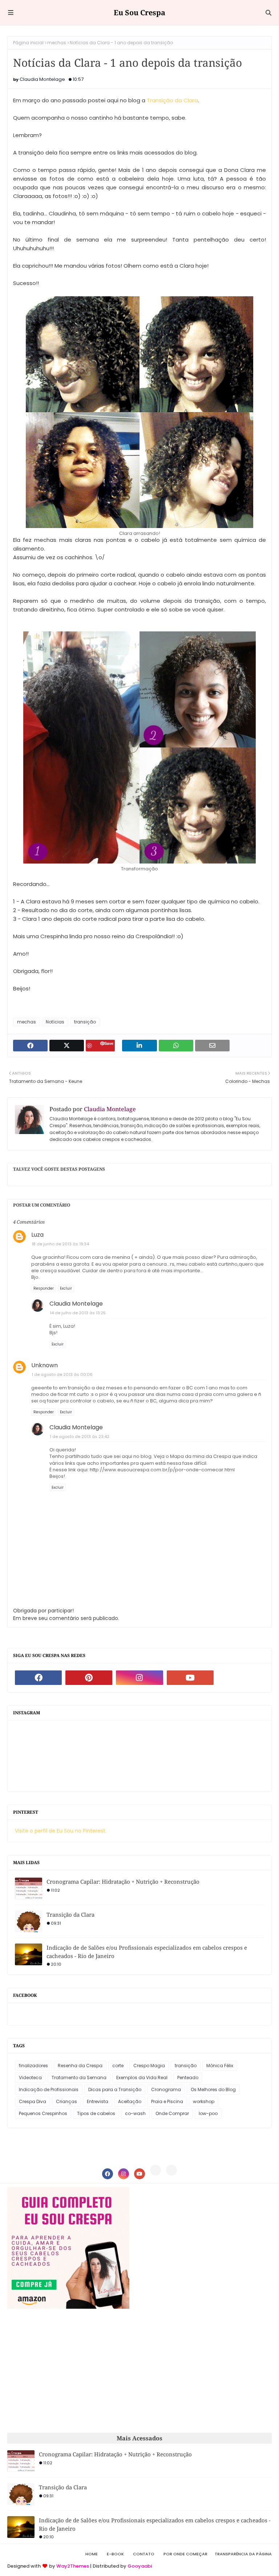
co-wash (135, 2113)
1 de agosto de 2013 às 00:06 (62, 1374)
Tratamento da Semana (79, 2078)
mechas (57, 43)
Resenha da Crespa (80, 2066)
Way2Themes (73, 2566)
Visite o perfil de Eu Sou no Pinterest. (61, 1831)
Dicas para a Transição (115, 2089)
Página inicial (28, 43)
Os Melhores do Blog (213, 2089)
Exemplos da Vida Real (142, 2078)
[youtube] (190, 1678)
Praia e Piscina (167, 2101)
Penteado (188, 2078)
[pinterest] (89, 1678)
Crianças (66, 2101)
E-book (115, 2554)
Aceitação (130, 2101)
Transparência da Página (243, 2554)
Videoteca (30, 2078)
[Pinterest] (155, 2170)
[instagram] (139, 1678)
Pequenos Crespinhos (43, 2113)
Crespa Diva (33, 2101)
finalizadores (33, 2066)
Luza (37, 1235)
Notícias (55, 1022)
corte (118, 2066)
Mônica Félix (220, 2066)
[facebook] (38, 1678)
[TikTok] (171, 2170)
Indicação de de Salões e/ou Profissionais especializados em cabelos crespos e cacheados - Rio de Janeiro (147, 1952)
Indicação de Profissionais (49, 2089)
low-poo (208, 2113)
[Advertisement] (68, 2371)
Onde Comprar (172, 2113)
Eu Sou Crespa (139, 13)
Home (92, 2554)
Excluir (66, 1288)
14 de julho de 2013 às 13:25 (78, 1313)
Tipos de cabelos (96, 2113)
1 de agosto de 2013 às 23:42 (80, 1437)
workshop (204, 2101)
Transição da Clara (172, 100)
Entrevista (98, 2101)
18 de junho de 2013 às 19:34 (60, 1244)
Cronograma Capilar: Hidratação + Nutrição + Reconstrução (123, 1881)
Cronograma (166, 2089)
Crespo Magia (149, 2066)
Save (109, 1043)
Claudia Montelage (42, 79)
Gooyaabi (140, 2566)
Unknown (45, 1365)
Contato (144, 2554)
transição (85, 1022)
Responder (44, 1288)
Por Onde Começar (185, 2554)
